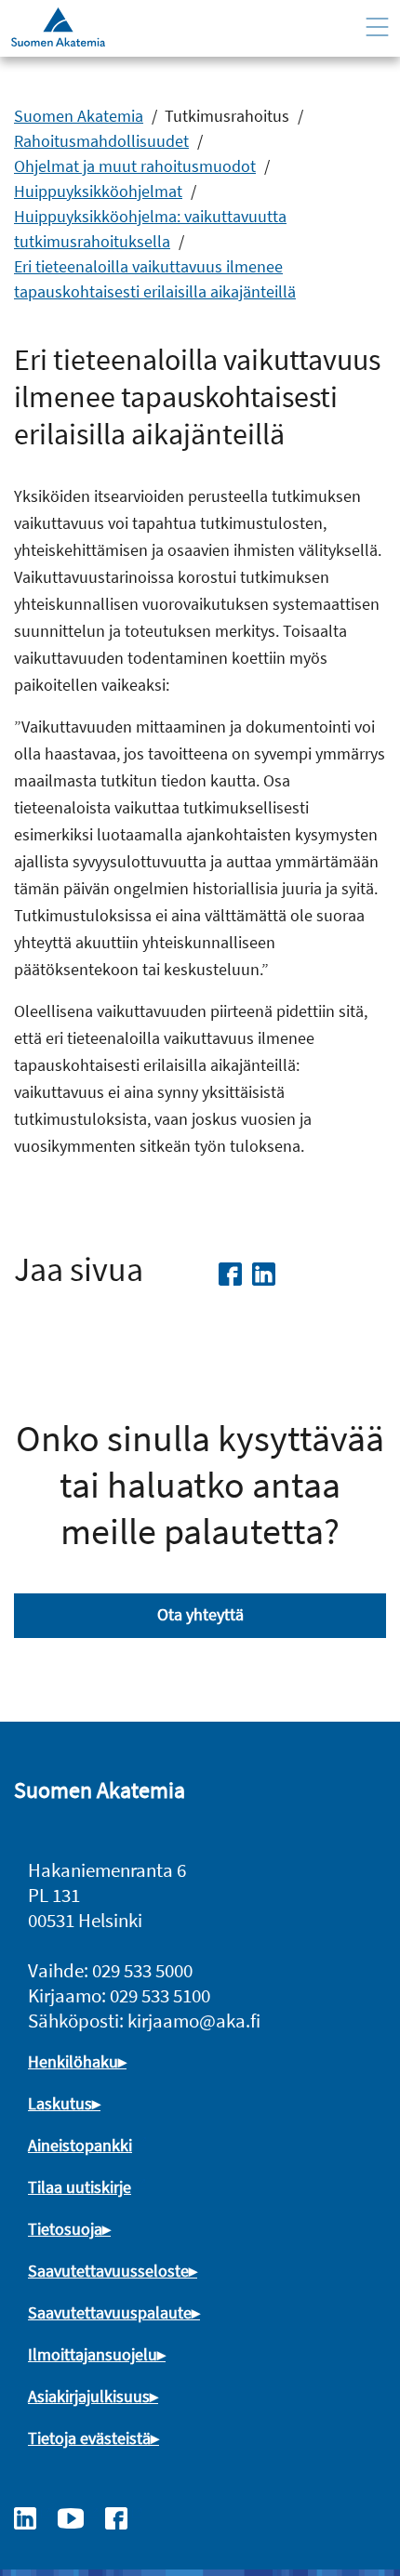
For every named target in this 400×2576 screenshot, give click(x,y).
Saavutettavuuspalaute (110, 2312)
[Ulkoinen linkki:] (34, 2517)
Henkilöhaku (73, 2061)
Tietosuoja (65, 2229)
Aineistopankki (80, 2145)
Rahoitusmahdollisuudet (101, 141)
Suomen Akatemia (79, 116)
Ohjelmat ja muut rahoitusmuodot (135, 166)
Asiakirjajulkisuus (89, 2396)
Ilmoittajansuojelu (93, 2354)
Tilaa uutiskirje (80, 2187)
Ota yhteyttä (200, 1614)
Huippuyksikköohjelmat (98, 191)
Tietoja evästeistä (89, 2438)
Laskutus (60, 2103)
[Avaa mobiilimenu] (377, 27)
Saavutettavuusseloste (108, 2271)
